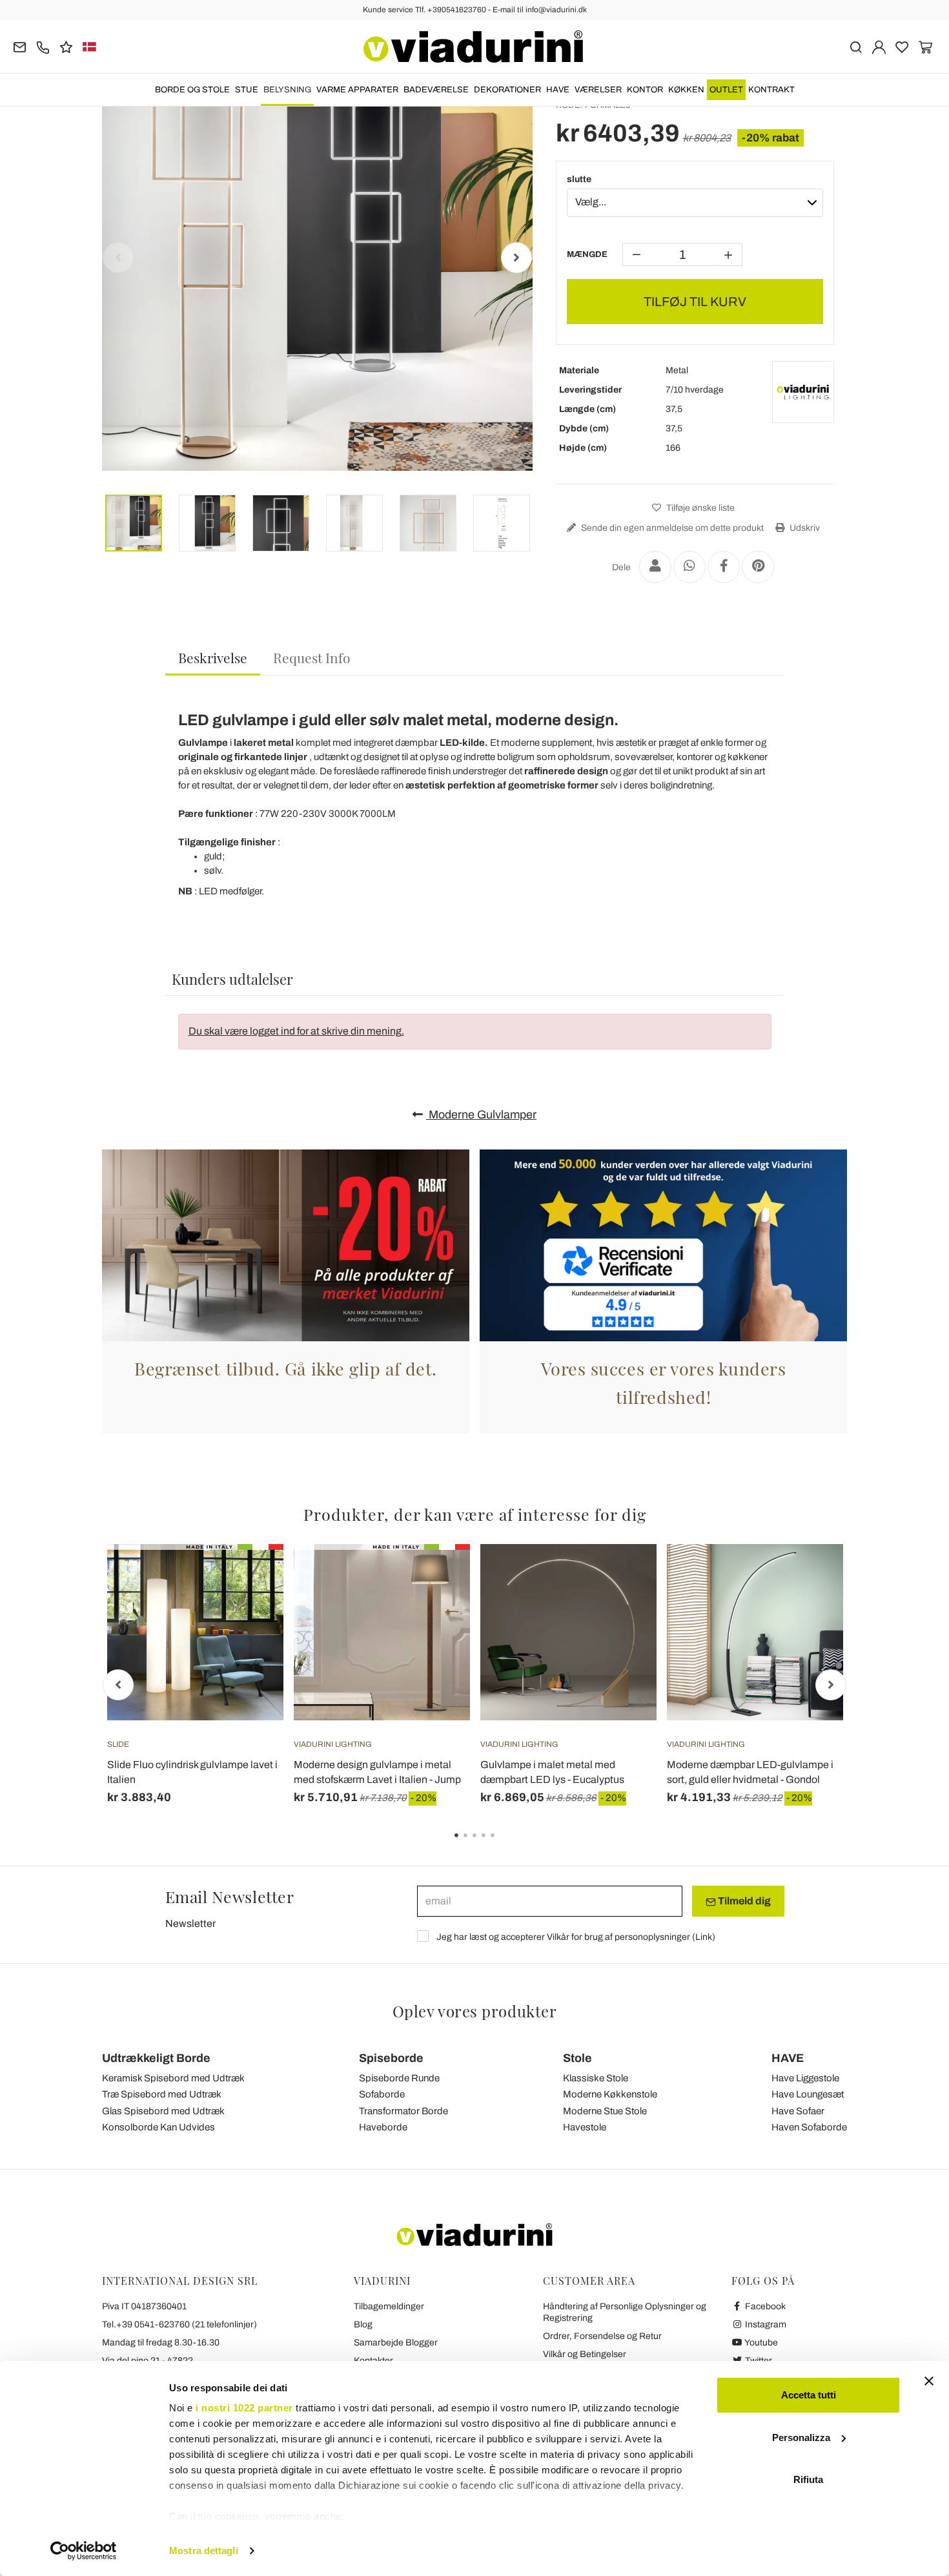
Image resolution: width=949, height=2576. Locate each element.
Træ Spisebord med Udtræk (162, 2094)
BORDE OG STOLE (192, 90)
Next (516, 258)
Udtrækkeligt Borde (156, 2058)
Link (704, 1937)
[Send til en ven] (655, 567)
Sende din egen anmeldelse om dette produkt (671, 528)
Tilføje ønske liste (699, 508)
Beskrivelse (213, 657)
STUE (247, 90)
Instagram (765, 2324)
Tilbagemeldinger (389, 2306)
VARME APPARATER (357, 90)
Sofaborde (382, 2094)
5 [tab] (504, 1844)
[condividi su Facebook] (724, 567)
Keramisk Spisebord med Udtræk (173, 2078)
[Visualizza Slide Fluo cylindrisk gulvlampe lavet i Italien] (250, 1576)
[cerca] (856, 46)
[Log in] (879, 46)
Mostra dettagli (204, 2550)
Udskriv (804, 528)
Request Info (312, 657)
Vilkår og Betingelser (585, 2354)
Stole (577, 2058)
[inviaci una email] (20, 46)
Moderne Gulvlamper (481, 1115)
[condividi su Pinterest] (758, 567)
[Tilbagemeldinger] (66, 46)
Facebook (764, 2306)
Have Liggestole (805, 2078)
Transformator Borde (403, 2111)
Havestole (585, 2127)
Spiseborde (391, 2058)
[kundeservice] (43, 46)
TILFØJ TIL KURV (695, 302)
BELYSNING (287, 90)
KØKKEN (686, 90)
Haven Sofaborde (809, 2127)
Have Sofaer (798, 2111)
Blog (363, 2324)
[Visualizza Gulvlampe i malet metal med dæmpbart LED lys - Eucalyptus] (624, 1576)
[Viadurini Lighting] (803, 392)
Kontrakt (771, 90)
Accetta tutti (809, 2395)
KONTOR (645, 90)
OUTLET (726, 90)
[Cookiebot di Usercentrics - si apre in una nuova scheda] (84, 2551)
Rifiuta (808, 2479)
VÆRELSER (598, 90)
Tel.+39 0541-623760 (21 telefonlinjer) (179, 2324)
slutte (579, 179)
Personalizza (801, 2437)
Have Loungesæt (808, 2094)
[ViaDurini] (473, 46)
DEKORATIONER (507, 90)
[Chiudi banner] (929, 2381)
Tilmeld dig (743, 1901)
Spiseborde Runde (399, 2078)
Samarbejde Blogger (396, 2343)
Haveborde (383, 2127)
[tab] (213, 658)
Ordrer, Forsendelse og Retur (602, 2336)
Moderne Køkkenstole (610, 2094)
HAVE (558, 90)
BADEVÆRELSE (436, 90)
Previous (118, 258)
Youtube (760, 2343)
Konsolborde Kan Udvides (158, 2127)
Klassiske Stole (596, 2078)
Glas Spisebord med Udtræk (163, 2111)
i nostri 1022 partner (244, 2408)
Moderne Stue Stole (605, 2111)
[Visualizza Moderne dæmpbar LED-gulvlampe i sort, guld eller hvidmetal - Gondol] (810, 1576)
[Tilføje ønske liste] (250, 1608)
